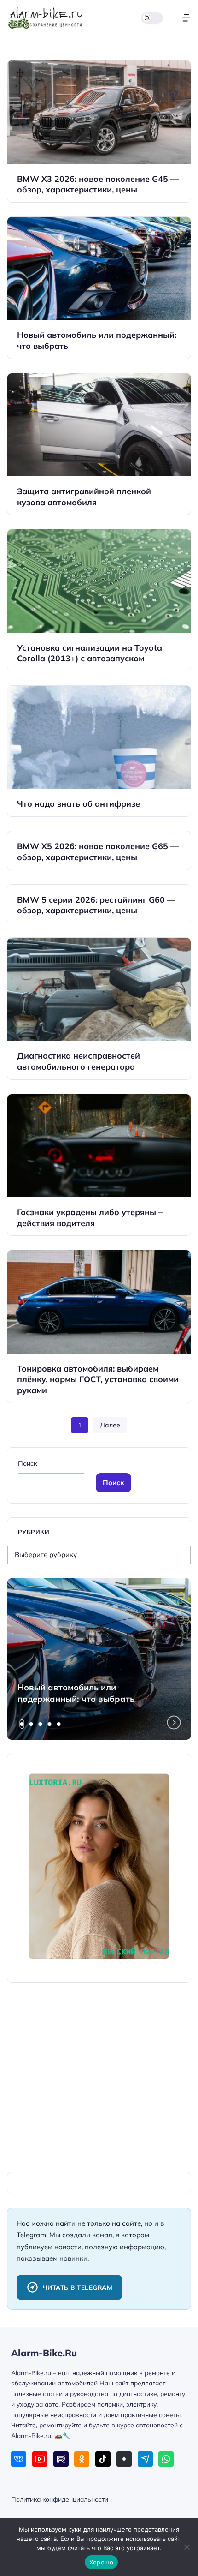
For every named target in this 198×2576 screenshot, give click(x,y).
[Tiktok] (103, 2459)
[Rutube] (61, 2459)
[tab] (22, 1724)
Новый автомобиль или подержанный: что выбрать (76, 1693)
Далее (110, 1425)
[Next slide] (174, 1722)
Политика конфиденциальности (60, 2499)
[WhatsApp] (166, 2459)
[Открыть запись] (99, 131)
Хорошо (102, 2562)
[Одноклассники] (82, 2459)
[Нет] (186, 2547)
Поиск (27, 1463)
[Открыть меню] (186, 18)
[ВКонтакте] (19, 2459)
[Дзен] (124, 2459)
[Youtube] (40, 2459)
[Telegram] (145, 2459)
